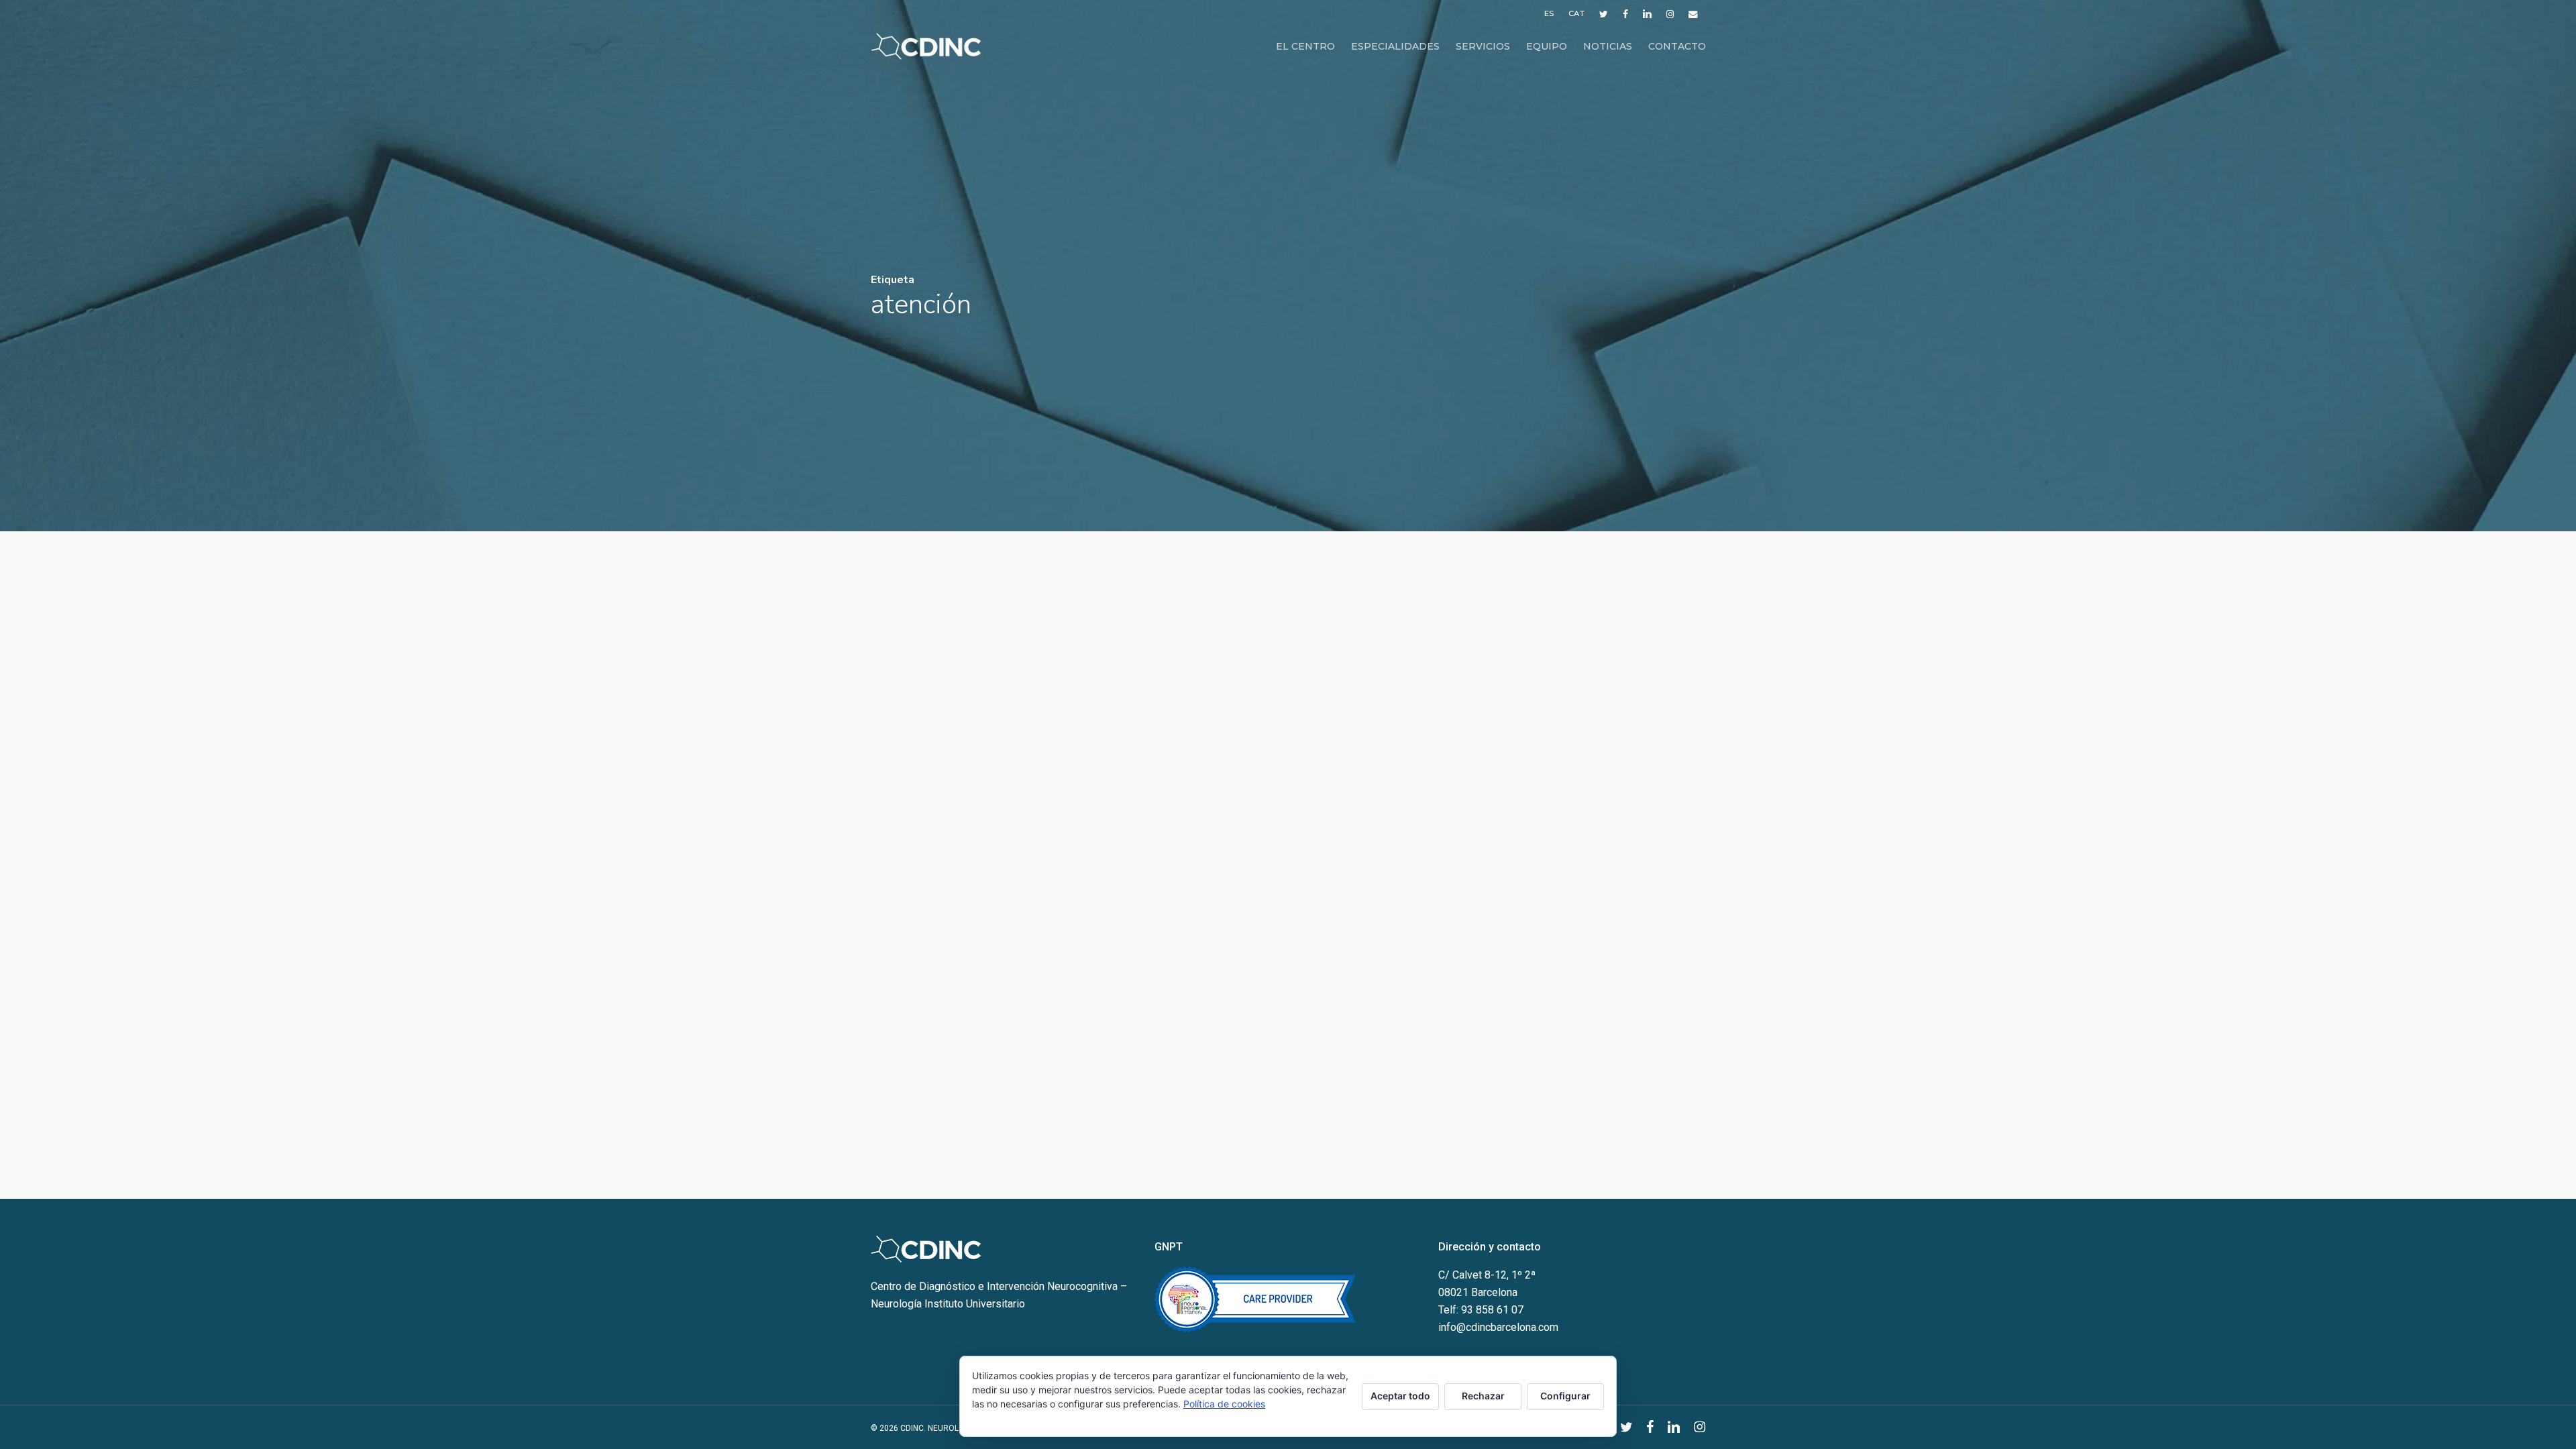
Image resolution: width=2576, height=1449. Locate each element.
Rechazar (1483, 1396)
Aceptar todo (1400, 1396)
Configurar (1565, 1396)
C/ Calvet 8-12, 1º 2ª (1487, 1275)
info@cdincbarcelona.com (1498, 1327)
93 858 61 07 (1492, 1310)
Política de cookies (1224, 1404)
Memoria (914, 597)
